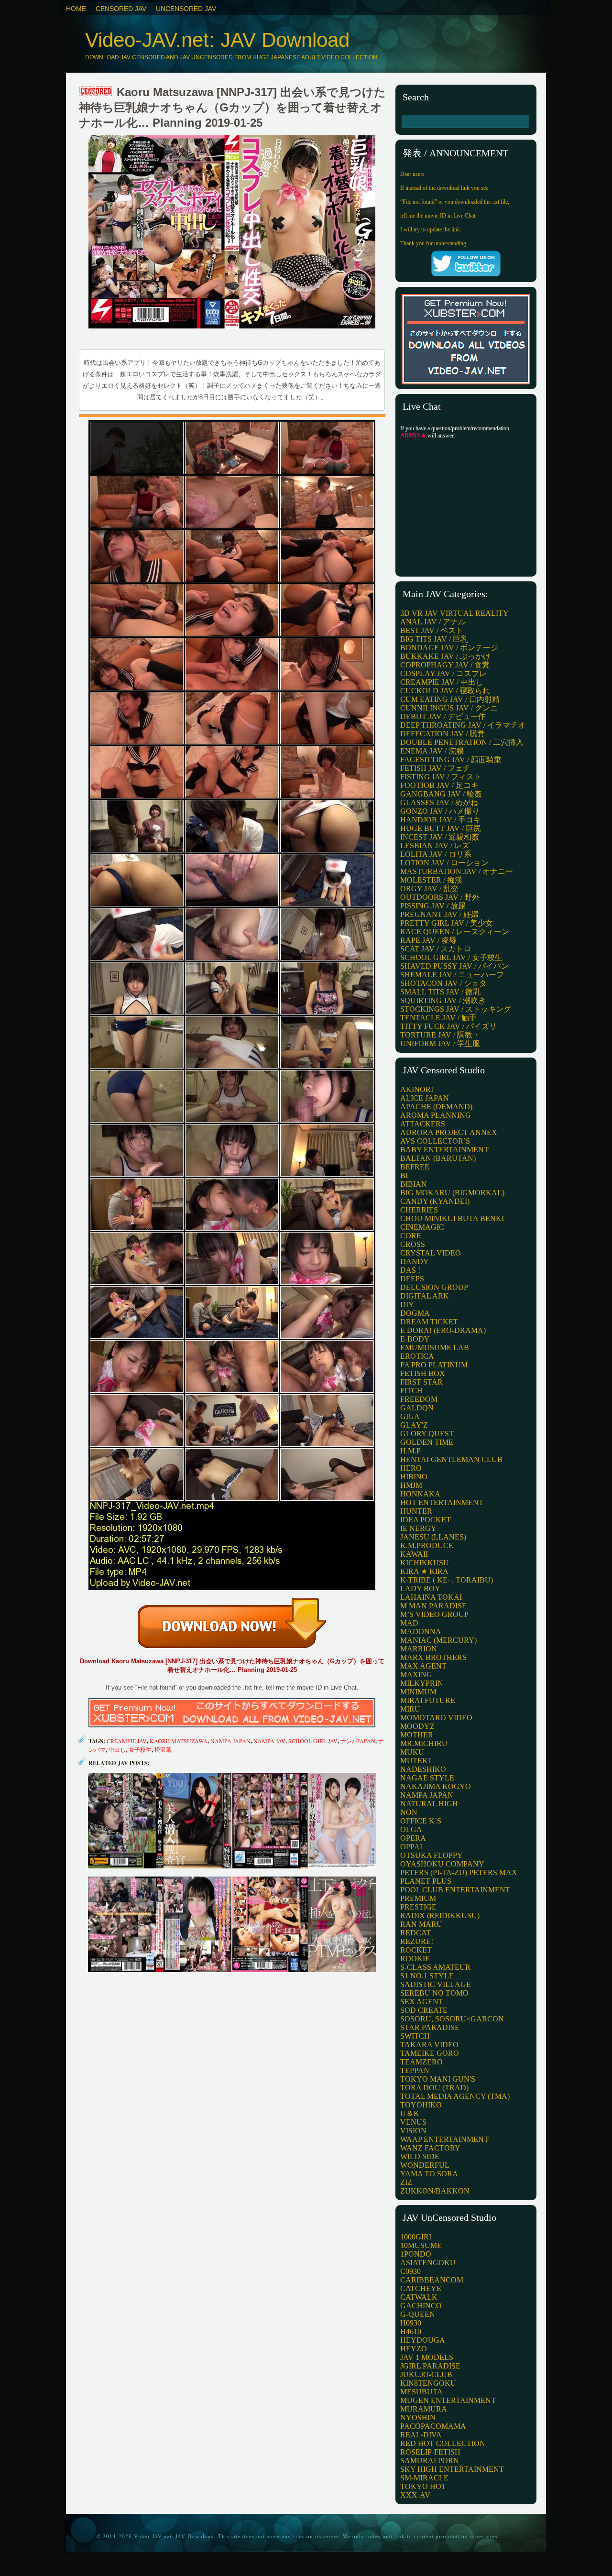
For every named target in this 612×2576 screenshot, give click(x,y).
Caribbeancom (432, 2280)
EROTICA (417, 1356)
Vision (413, 2131)
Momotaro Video (436, 1718)
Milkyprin (422, 1683)
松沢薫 (163, 1749)
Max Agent (423, 1666)
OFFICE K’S (421, 1821)
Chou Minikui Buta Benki (452, 1218)
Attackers (423, 1124)
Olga (411, 1829)
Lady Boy (420, 1588)
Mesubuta (421, 2392)
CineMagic (422, 1227)
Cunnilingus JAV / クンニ (449, 708)
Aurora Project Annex (449, 1132)
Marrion (419, 1649)
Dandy (415, 1261)
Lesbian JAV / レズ (435, 846)
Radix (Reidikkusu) (440, 1916)
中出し (117, 1749)
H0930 (411, 2323)
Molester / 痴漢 (431, 880)
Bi (404, 1175)
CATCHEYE (421, 2288)
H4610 (411, 2331)
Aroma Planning (436, 1115)
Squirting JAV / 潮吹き (443, 1000)
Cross (413, 1244)
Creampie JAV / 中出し (442, 682)
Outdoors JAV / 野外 (440, 897)
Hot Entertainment (442, 1502)
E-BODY (415, 1339)
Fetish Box (423, 1373)
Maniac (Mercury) (438, 1640)
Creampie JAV (127, 1741)
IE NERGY (418, 1528)
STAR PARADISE (430, 2027)
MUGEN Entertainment (448, 2400)
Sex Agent (422, 2002)
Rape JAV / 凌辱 (428, 940)
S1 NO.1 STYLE (427, 1976)
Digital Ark (425, 1296)
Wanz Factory (430, 2148)
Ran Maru (421, 1924)
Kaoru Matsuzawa (179, 1741)
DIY (407, 1304)
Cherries (419, 1210)
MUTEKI (415, 1761)
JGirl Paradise (430, 2366)
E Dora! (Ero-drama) (443, 1330)
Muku (412, 1752)
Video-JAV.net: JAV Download (217, 40)
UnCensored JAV (186, 9)
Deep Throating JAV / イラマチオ (463, 725)
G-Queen (418, 2314)
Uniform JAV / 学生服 (440, 1043)
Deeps (412, 1279)
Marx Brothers (433, 1657)
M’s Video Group (434, 1614)
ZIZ (406, 2182)
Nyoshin (418, 2418)
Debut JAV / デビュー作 (443, 716)
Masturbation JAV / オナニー (457, 871)
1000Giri (416, 2237)
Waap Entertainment (444, 2139)
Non (409, 1812)
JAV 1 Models (427, 2357)
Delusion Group (434, 1287)
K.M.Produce (427, 1545)
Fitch (411, 1391)
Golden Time (427, 1442)
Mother (417, 1735)
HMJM (411, 1485)
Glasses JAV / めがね (439, 802)
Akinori (417, 1089)
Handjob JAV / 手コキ (441, 820)
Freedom (419, 1399)
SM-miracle (424, 2478)
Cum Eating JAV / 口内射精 (450, 699)
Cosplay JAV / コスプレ (443, 673)
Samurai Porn (430, 2461)
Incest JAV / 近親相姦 (440, 837)
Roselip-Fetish (430, 2452)
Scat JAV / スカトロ (436, 949)
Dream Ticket (429, 1322)
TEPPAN (415, 2070)
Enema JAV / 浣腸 (432, 751)
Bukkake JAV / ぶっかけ (445, 656)
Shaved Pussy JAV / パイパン (454, 966)
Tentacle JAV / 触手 (438, 1018)
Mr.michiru (424, 1743)
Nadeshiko (423, 1769)
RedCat (415, 1933)
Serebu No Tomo (434, 1993)
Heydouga (423, 2340)
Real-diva (421, 2435)
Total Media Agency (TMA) (455, 2096)
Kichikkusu (425, 1563)
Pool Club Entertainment (455, 1890)
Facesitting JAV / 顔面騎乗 (451, 759)
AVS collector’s (435, 1141)
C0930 (410, 2271)
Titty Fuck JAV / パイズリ (448, 1026)
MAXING (416, 1675)
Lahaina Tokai (431, 1597)
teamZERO (421, 2062)
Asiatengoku (428, 2263)
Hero (411, 1468)
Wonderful (425, 2165)
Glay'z (414, 1425)
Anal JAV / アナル (433, 622)
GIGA (410, 1416)
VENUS (413, 2122)
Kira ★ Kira (424, 1571)
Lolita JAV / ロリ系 (436, 854)
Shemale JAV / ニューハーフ (452, 975)
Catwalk (419, 2297)
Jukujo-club (426, 2374)
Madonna (421, 1632)
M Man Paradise (433, 1606)
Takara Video (429, 2045)
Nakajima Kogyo (436, 1786)
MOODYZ (417, 1726)
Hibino (414, 1477)
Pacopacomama (433, 2426)
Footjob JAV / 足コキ (439, 785)
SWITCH (415, 2036)
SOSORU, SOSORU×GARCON (452, 2019)
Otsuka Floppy (432, 1855)
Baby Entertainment (444, 1150)
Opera (413, 1838)
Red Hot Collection (443, 2443)
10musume (421, 2245)
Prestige (418, 1907)
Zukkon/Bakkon (435, 2191)
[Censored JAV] (96, 92)
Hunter (416, 1511)
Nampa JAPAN (230, 1741)
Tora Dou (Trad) (434, 2088)
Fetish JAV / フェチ (435, 768)
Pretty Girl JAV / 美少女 (447, 923)
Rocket (416, 1950)
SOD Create (424, 2010)
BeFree (415, 1167)
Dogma (415, 1313)
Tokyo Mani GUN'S (438, 2079)
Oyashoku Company (442, 1864)
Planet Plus (426, 1881)
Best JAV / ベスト (432, 630)
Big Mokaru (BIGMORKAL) (452, 1193)
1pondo (416, 2254)
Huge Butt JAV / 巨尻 (441, 828)
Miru (410, 1709)
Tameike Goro (430, 2053)
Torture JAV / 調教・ (440, 1035)
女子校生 (140, 1749)
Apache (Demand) (436, 1107)
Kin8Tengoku (428, 2383)
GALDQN (417, 1408)
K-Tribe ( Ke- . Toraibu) (447, 1580)
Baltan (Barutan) (438, 1158)
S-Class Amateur (435, 1967)
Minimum (418, 1692)
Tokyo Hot (423, 2486)
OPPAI (411, 1847)
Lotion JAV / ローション (444, 863)
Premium (418, 1898)
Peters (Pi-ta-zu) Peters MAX (459, 1872)
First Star (421, 1382)
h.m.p (410, 1451)
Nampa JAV (269, 1741)
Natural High (429, 1804)
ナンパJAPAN (358, 1741)
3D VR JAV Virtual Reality (454, 613)
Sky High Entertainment (452, 2469)
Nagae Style (427, 1778)
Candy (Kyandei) (435, 1201)
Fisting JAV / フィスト (441, 777)
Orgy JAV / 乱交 (429, 889)
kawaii (414, 1554)
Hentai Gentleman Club (451, 1459)
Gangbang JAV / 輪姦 (441, 794)
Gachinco (421, 2306)
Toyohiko (421, 2105)
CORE (411, 1236)
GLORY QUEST (427, 1434)
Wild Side (420, 2156)
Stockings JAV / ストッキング (456, 1009)
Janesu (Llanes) (433, 1537)
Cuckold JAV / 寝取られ (445, 691)
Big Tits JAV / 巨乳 (434, 639)
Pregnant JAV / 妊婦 (439, 914)
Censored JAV (121, 9)
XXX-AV (415, 2495)
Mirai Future (428, 1700)
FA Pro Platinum (434, 1365)
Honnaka (420, 1494)
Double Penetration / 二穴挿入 (462, 742)
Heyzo (414, 2349)
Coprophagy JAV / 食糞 (445, 665)
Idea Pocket (426, 1520)
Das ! (410, 1270)
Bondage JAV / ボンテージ (449, 648)
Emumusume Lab (435, 1348)
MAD (409, 1623)
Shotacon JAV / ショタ (443, 983)
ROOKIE (415, 1959)
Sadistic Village (436, 1984)
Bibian (414, 1184)
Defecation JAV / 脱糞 (443, 734)
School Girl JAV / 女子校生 (451, 957)
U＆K (410, 2113)
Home (76, 9)
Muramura (424, 2409)
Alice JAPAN (425, 1098)
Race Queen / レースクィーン (455, 932)
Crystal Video (431, 1253)
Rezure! (417, 1941)
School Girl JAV (313, 1741)
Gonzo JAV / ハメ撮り (440, 811)
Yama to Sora (429, 2174)
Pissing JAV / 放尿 (433, 906)
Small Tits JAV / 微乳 (440, 992)
